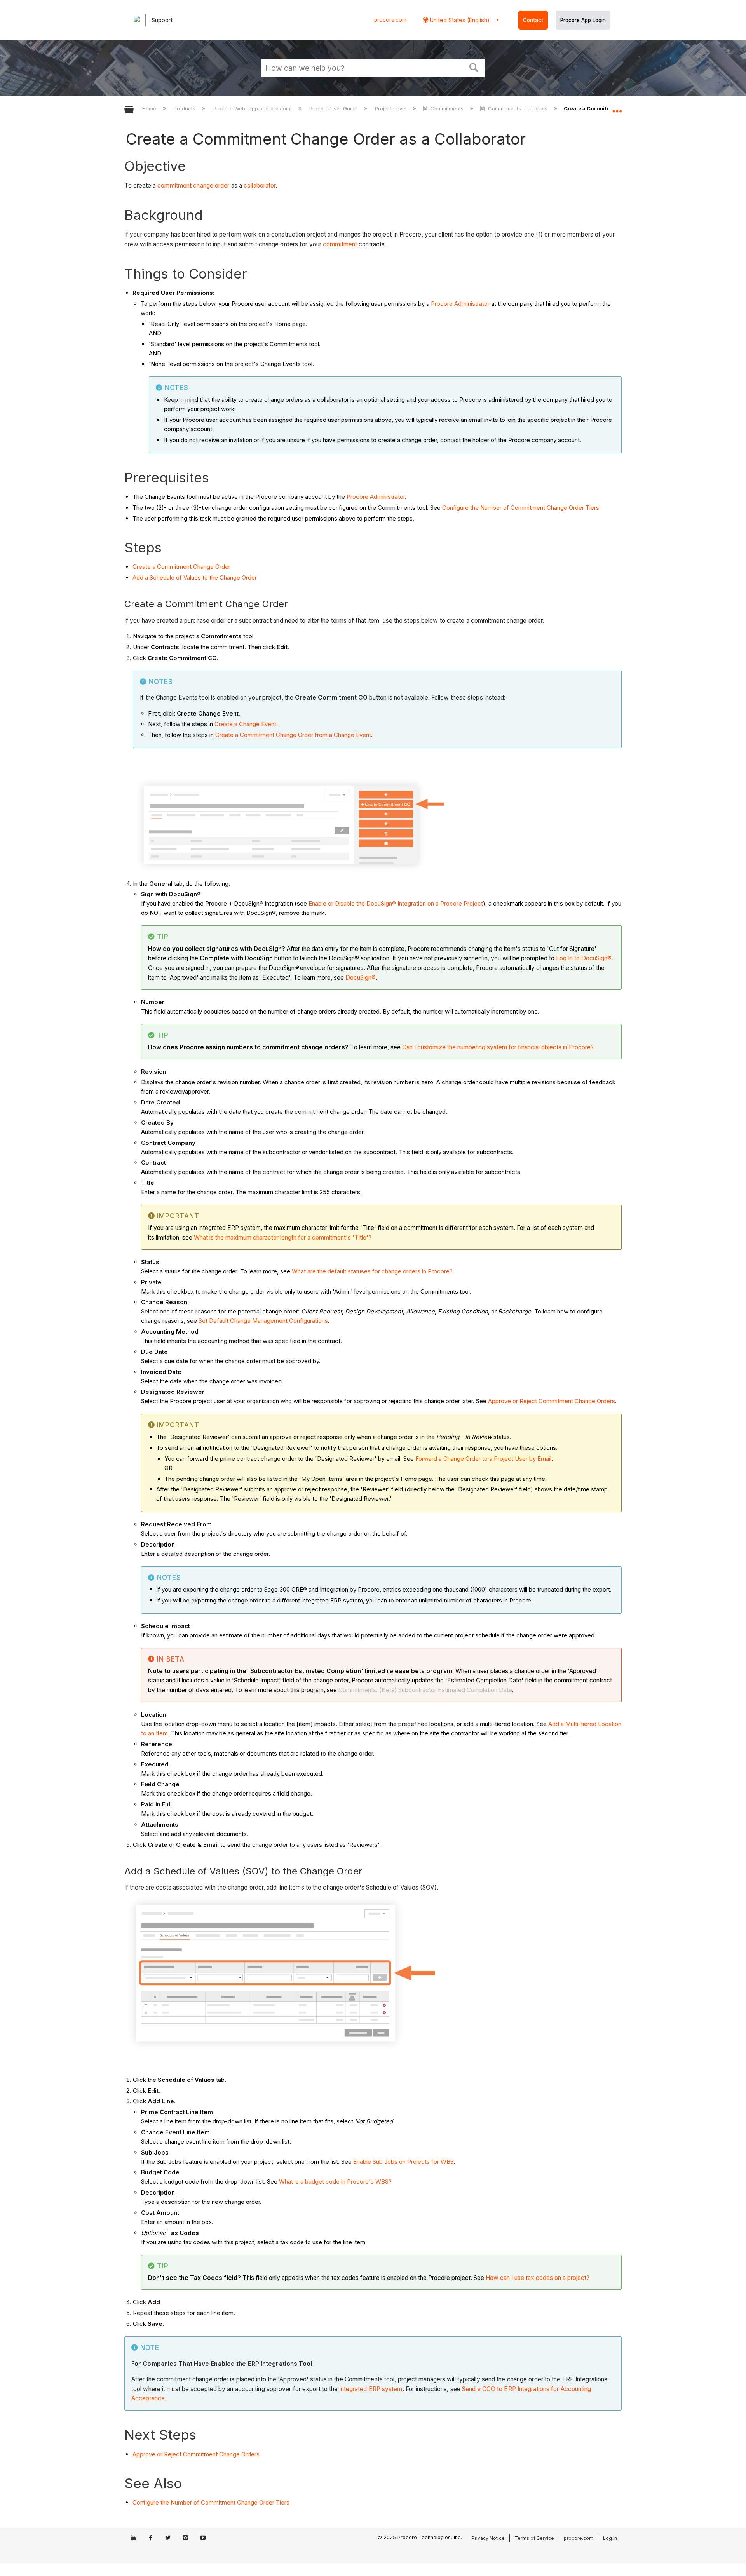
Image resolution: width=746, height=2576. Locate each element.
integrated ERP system (371, 2389)
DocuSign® (361, 978)
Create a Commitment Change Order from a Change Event (293, 735)
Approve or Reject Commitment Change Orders (552, 1401)
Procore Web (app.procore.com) (253, 108)
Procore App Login (583, 20)
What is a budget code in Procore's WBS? (335, 2182)
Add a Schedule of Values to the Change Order (195, 577)
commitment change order (193, 185)
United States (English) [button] (459, 20)
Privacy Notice (488, 2538)
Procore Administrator (460, 304)
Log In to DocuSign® (584, 958)
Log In (610, 2538)
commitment (340, 244)
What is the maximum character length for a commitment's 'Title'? (283, 1237)
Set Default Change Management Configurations (263, 1321)
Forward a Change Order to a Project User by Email (483, 1459)
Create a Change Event (245, 724)
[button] (474, 67)
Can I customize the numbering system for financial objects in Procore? (498, 1047)
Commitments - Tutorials (518, 108)
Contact (533, 20)
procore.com (390, 20)
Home (150, 108)
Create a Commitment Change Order (181, 567)
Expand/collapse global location (617, 108)
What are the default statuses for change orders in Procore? (372, 1271)
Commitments (447, 108)
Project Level (391, 108)
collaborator (260, 185)
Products (185, 108)
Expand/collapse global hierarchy (134, 110)
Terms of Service (534, 2538)
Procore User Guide (334, 108)
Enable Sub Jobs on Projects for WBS (404, 2162)
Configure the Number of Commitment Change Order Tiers (521, 508)
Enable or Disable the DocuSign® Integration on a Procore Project (396, 903)
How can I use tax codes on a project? (538, 2278)
